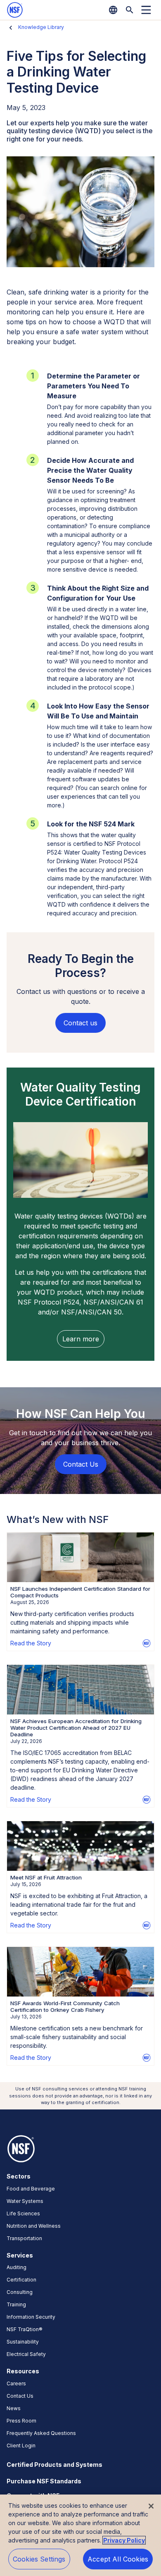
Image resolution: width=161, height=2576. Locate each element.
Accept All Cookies (118, 2559)
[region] (80, 2535)
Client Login (21, 2446)
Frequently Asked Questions (41, 2433)
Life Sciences (23, 2213)
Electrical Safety (26, 2354)
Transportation (24, 2238)
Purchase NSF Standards (44, 2481)
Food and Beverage (31, 2189)
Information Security (31, 2317)
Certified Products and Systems (54, 2465)
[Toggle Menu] (146, 10)
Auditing (17, 2267)
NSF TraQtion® (25, 2329)
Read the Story (31, 1643)
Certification (21, 2280)
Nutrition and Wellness (34, 2226)
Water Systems (25, 2201)
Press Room (21, 2421)
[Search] (130, 10)
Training (16, 2304)
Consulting (20, 2292)
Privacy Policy (124, 2540)
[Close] (151, 2506)
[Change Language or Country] (113, 10)
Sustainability (23, 2342)
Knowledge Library (41, 27)
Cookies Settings (39, 2559)
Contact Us (20, 2396)
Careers (16, 2383)
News (14, 2408)
